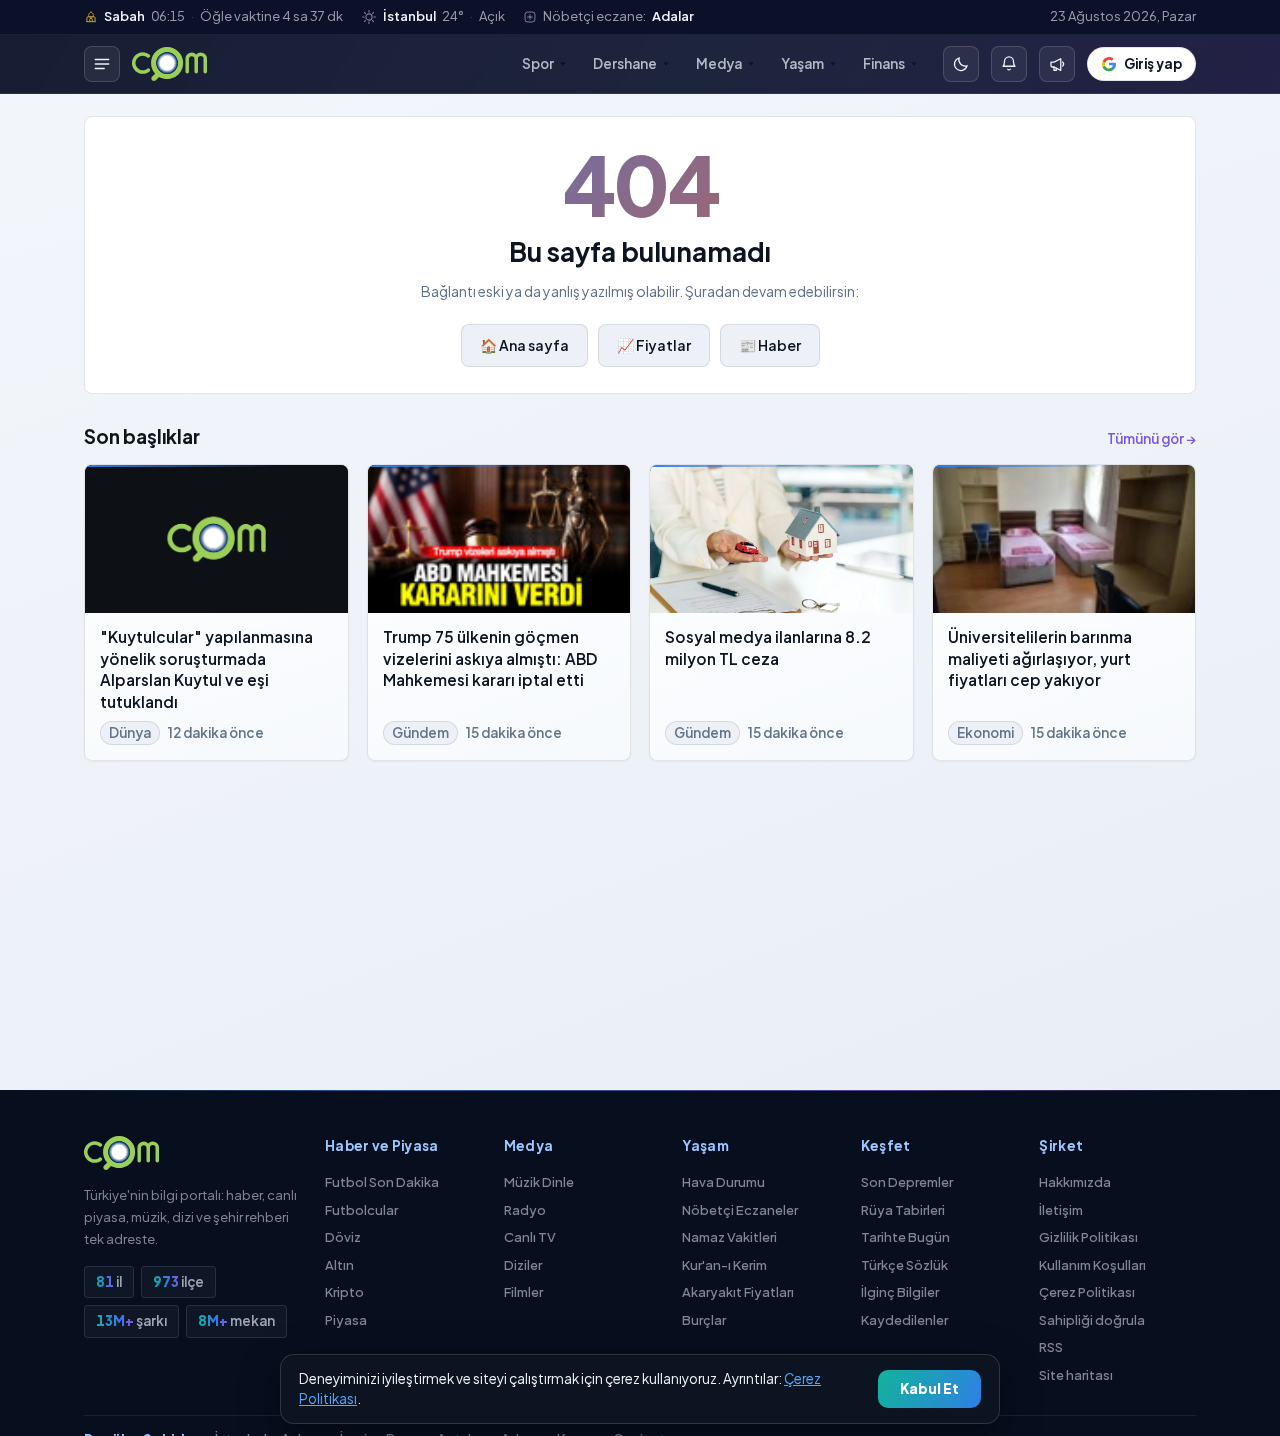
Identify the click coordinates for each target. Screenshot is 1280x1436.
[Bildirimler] (1057, 64)
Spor (538, 63)
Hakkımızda (1075, 1182)
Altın (339, 1265)
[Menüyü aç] (102, 64)
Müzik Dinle (539, 1182)
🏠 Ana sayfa (524, 345)
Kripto (344, 1292)
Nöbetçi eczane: (618, 16)
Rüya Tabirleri (903, 1210)
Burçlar (704, 1320)
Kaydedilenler (904, 1320)
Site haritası (1076, 1375)
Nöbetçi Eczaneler (740, 1210)
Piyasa (346, 1320)
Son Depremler (907, 1182)
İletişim (1061, 1210)
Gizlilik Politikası (1088, 1237)
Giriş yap (1153, 63)
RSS (1051, 1347)
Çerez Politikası (1087, 1292)
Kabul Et (929, 1388)
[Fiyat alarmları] (1009, 64)
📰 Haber (770, 345)
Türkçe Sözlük (904, 1265)
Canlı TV (530, 1237)
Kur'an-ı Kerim (724, 1265)
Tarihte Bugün (905, 1237)
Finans (884, 63)
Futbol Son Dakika (382, 1182)
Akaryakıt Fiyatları (738, 1292)
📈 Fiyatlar (654, 345)
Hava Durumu (723, 1182)
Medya (719, 63)
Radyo (525, 1210)
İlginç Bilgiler (900, 1292)
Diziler (523, 1265)
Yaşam (802, 63)
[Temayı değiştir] (961, 64)
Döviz (343, 1237)
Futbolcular (361, 1210)
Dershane (625, 63)
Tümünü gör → (1151, 438)
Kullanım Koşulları (1092, 1265)
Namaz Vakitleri (729, 1237)
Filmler (523, 1292)
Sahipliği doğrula (1092, 1320)
